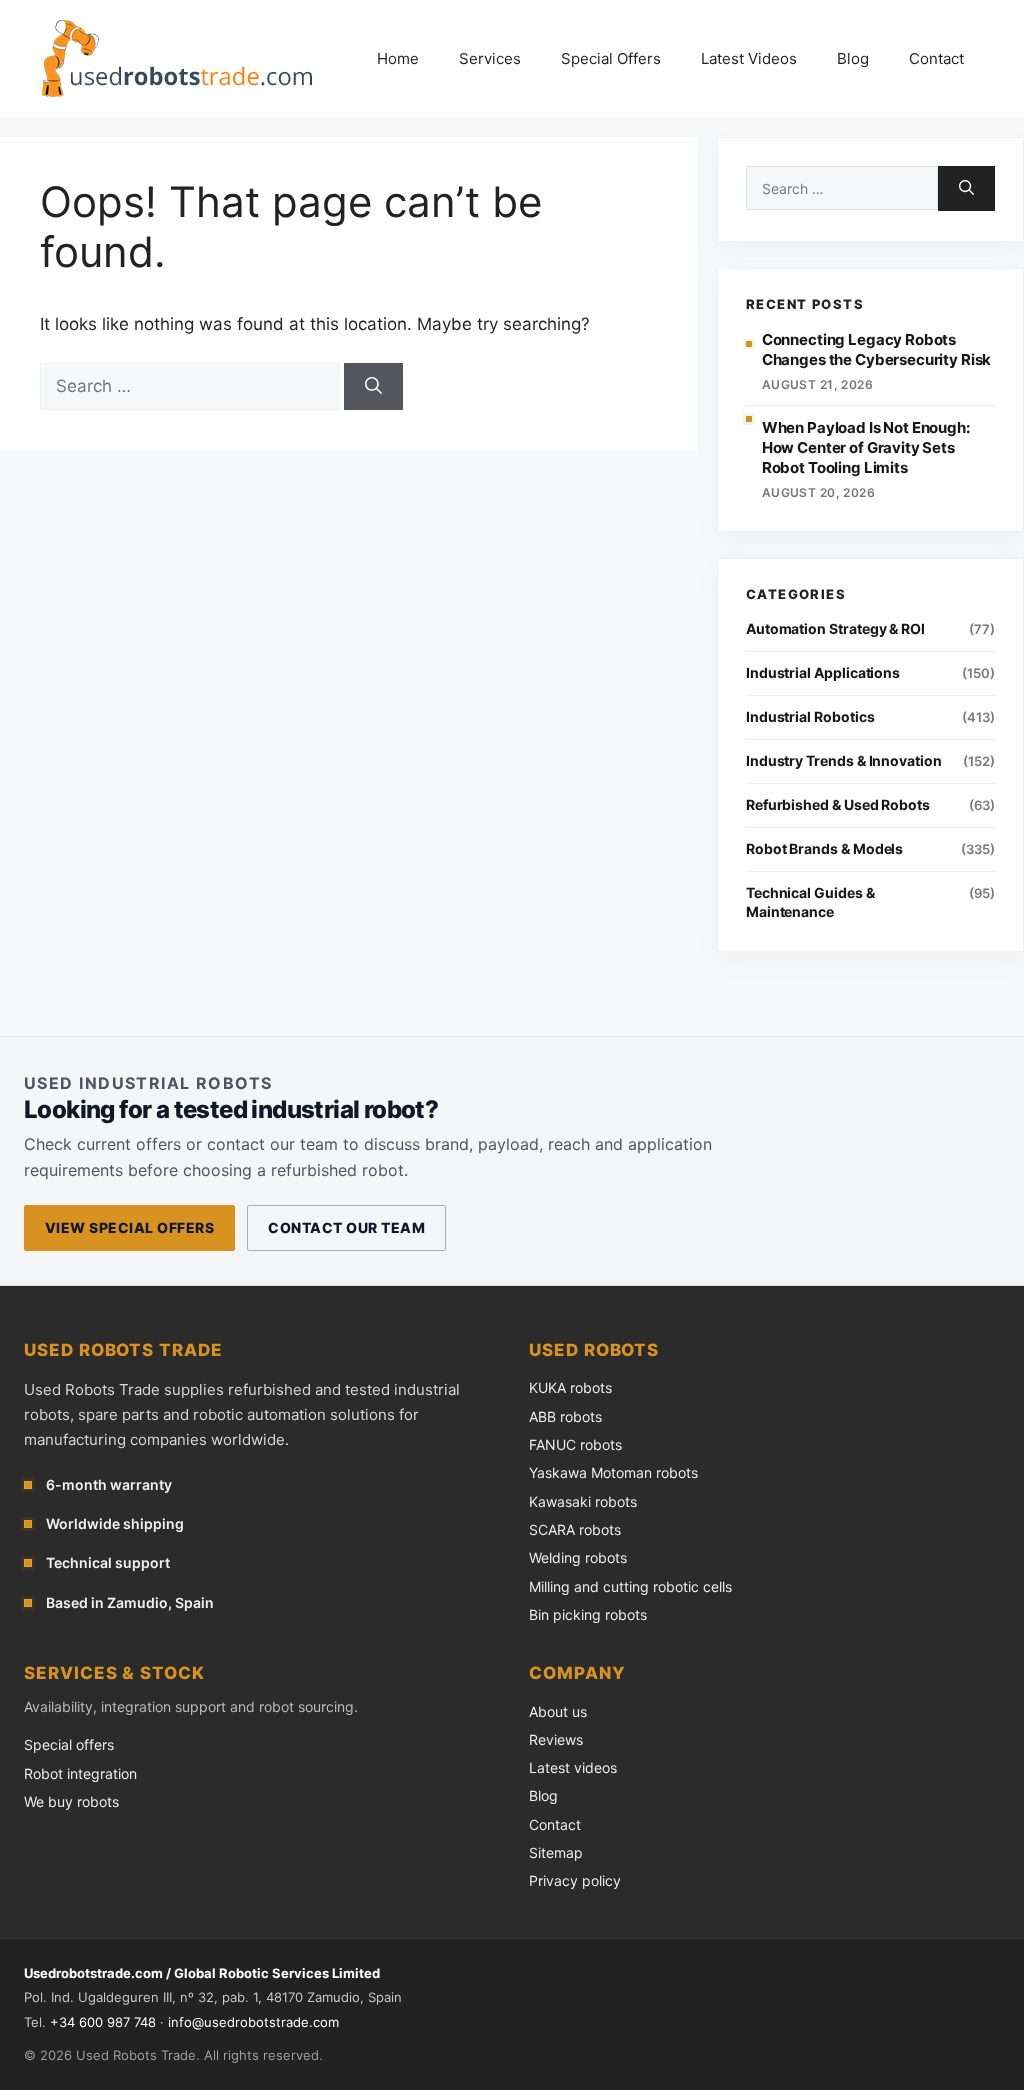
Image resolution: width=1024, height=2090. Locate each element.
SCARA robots (575, 1529)
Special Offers (611, 58)
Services (490, 58)
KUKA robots (570, 1387)
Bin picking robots (588, 1614)
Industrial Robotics (810, 716)
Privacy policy (575, 1880)
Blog (853, 58)
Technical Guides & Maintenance (810, 902)
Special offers (69, 1744)
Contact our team (346, 1227)
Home (398, 58)
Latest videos (573, 1767)
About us (558, 1711)
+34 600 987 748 (103, 2022)
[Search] (373, 387)
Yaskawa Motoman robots (613, 1472)
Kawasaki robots (583, 1501)
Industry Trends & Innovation (844, 760)
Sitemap (556, 1852)
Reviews (556, 1739)
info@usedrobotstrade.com (253, 2022)
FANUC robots (575, 1444)
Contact (936, 58)
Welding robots (578, 1557)
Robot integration (80, 1773)
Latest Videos (749, 58)
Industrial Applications (823, 672)
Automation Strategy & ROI (835, 628)
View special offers (129, 1227)
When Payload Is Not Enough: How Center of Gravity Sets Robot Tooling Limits (866, 448)
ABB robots (565, 1416)
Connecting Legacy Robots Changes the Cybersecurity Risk (877, 349)
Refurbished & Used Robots (838, 804)
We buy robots (71, 1801)
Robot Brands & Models (825, 848)
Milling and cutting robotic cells (630, 1586)
